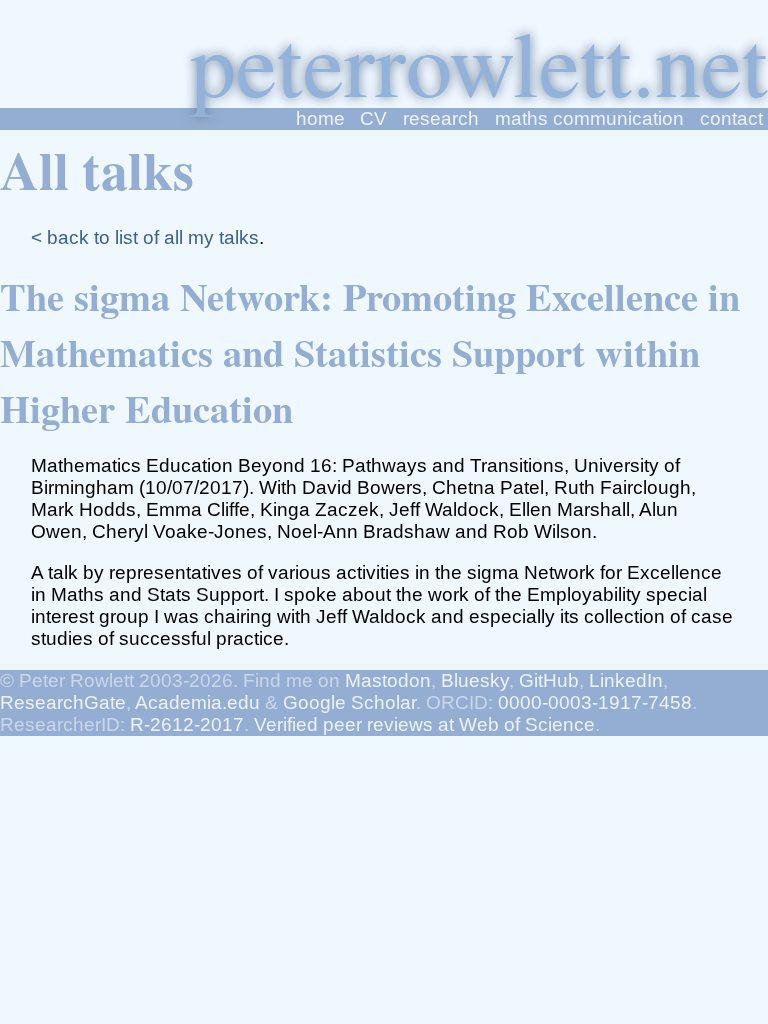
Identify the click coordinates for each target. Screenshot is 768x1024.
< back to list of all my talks (145, 237)
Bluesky (475, 680)
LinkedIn (626, 680)
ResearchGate (63, 702)
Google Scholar (349, 702)
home (320, 118)
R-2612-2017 (187, 724)
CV (373, 118)
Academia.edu (197, 702)
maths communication (589, 118)
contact (731, 118)
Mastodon (388, 680)
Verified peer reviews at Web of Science (424, 724)
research (441, 118)
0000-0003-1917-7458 (595, 702)
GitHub (549, 680)
